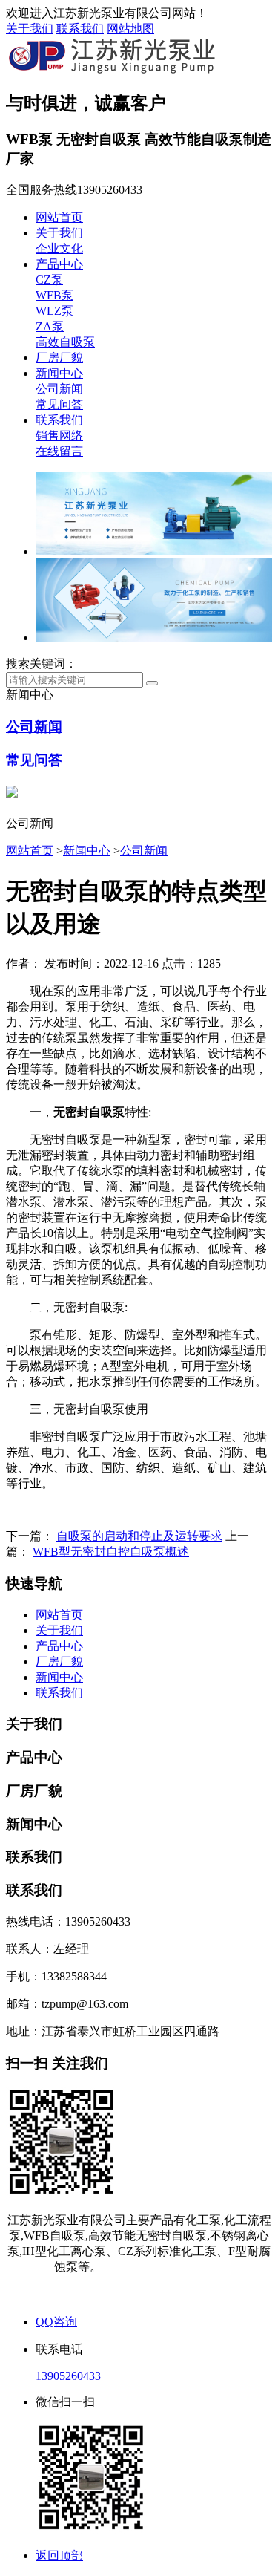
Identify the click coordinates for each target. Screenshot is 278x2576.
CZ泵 (49, 280)
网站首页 (59, 217)
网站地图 (130, 29)
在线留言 (59, 451)
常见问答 (59, 404)
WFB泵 (54, 295)
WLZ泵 (54, 311)
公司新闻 (59, 389)
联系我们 (80, 29)
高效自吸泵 (65, 342)
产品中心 (59, 264)
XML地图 (169, 2294)
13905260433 (68, 2376)
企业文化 (59, 248)
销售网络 (59, 436)
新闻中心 (59, 373)
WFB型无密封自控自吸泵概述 (111, 1552)
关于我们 (30, 29)
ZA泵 (50, 326)
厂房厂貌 (59, 358)
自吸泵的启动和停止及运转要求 (139, 1536)
